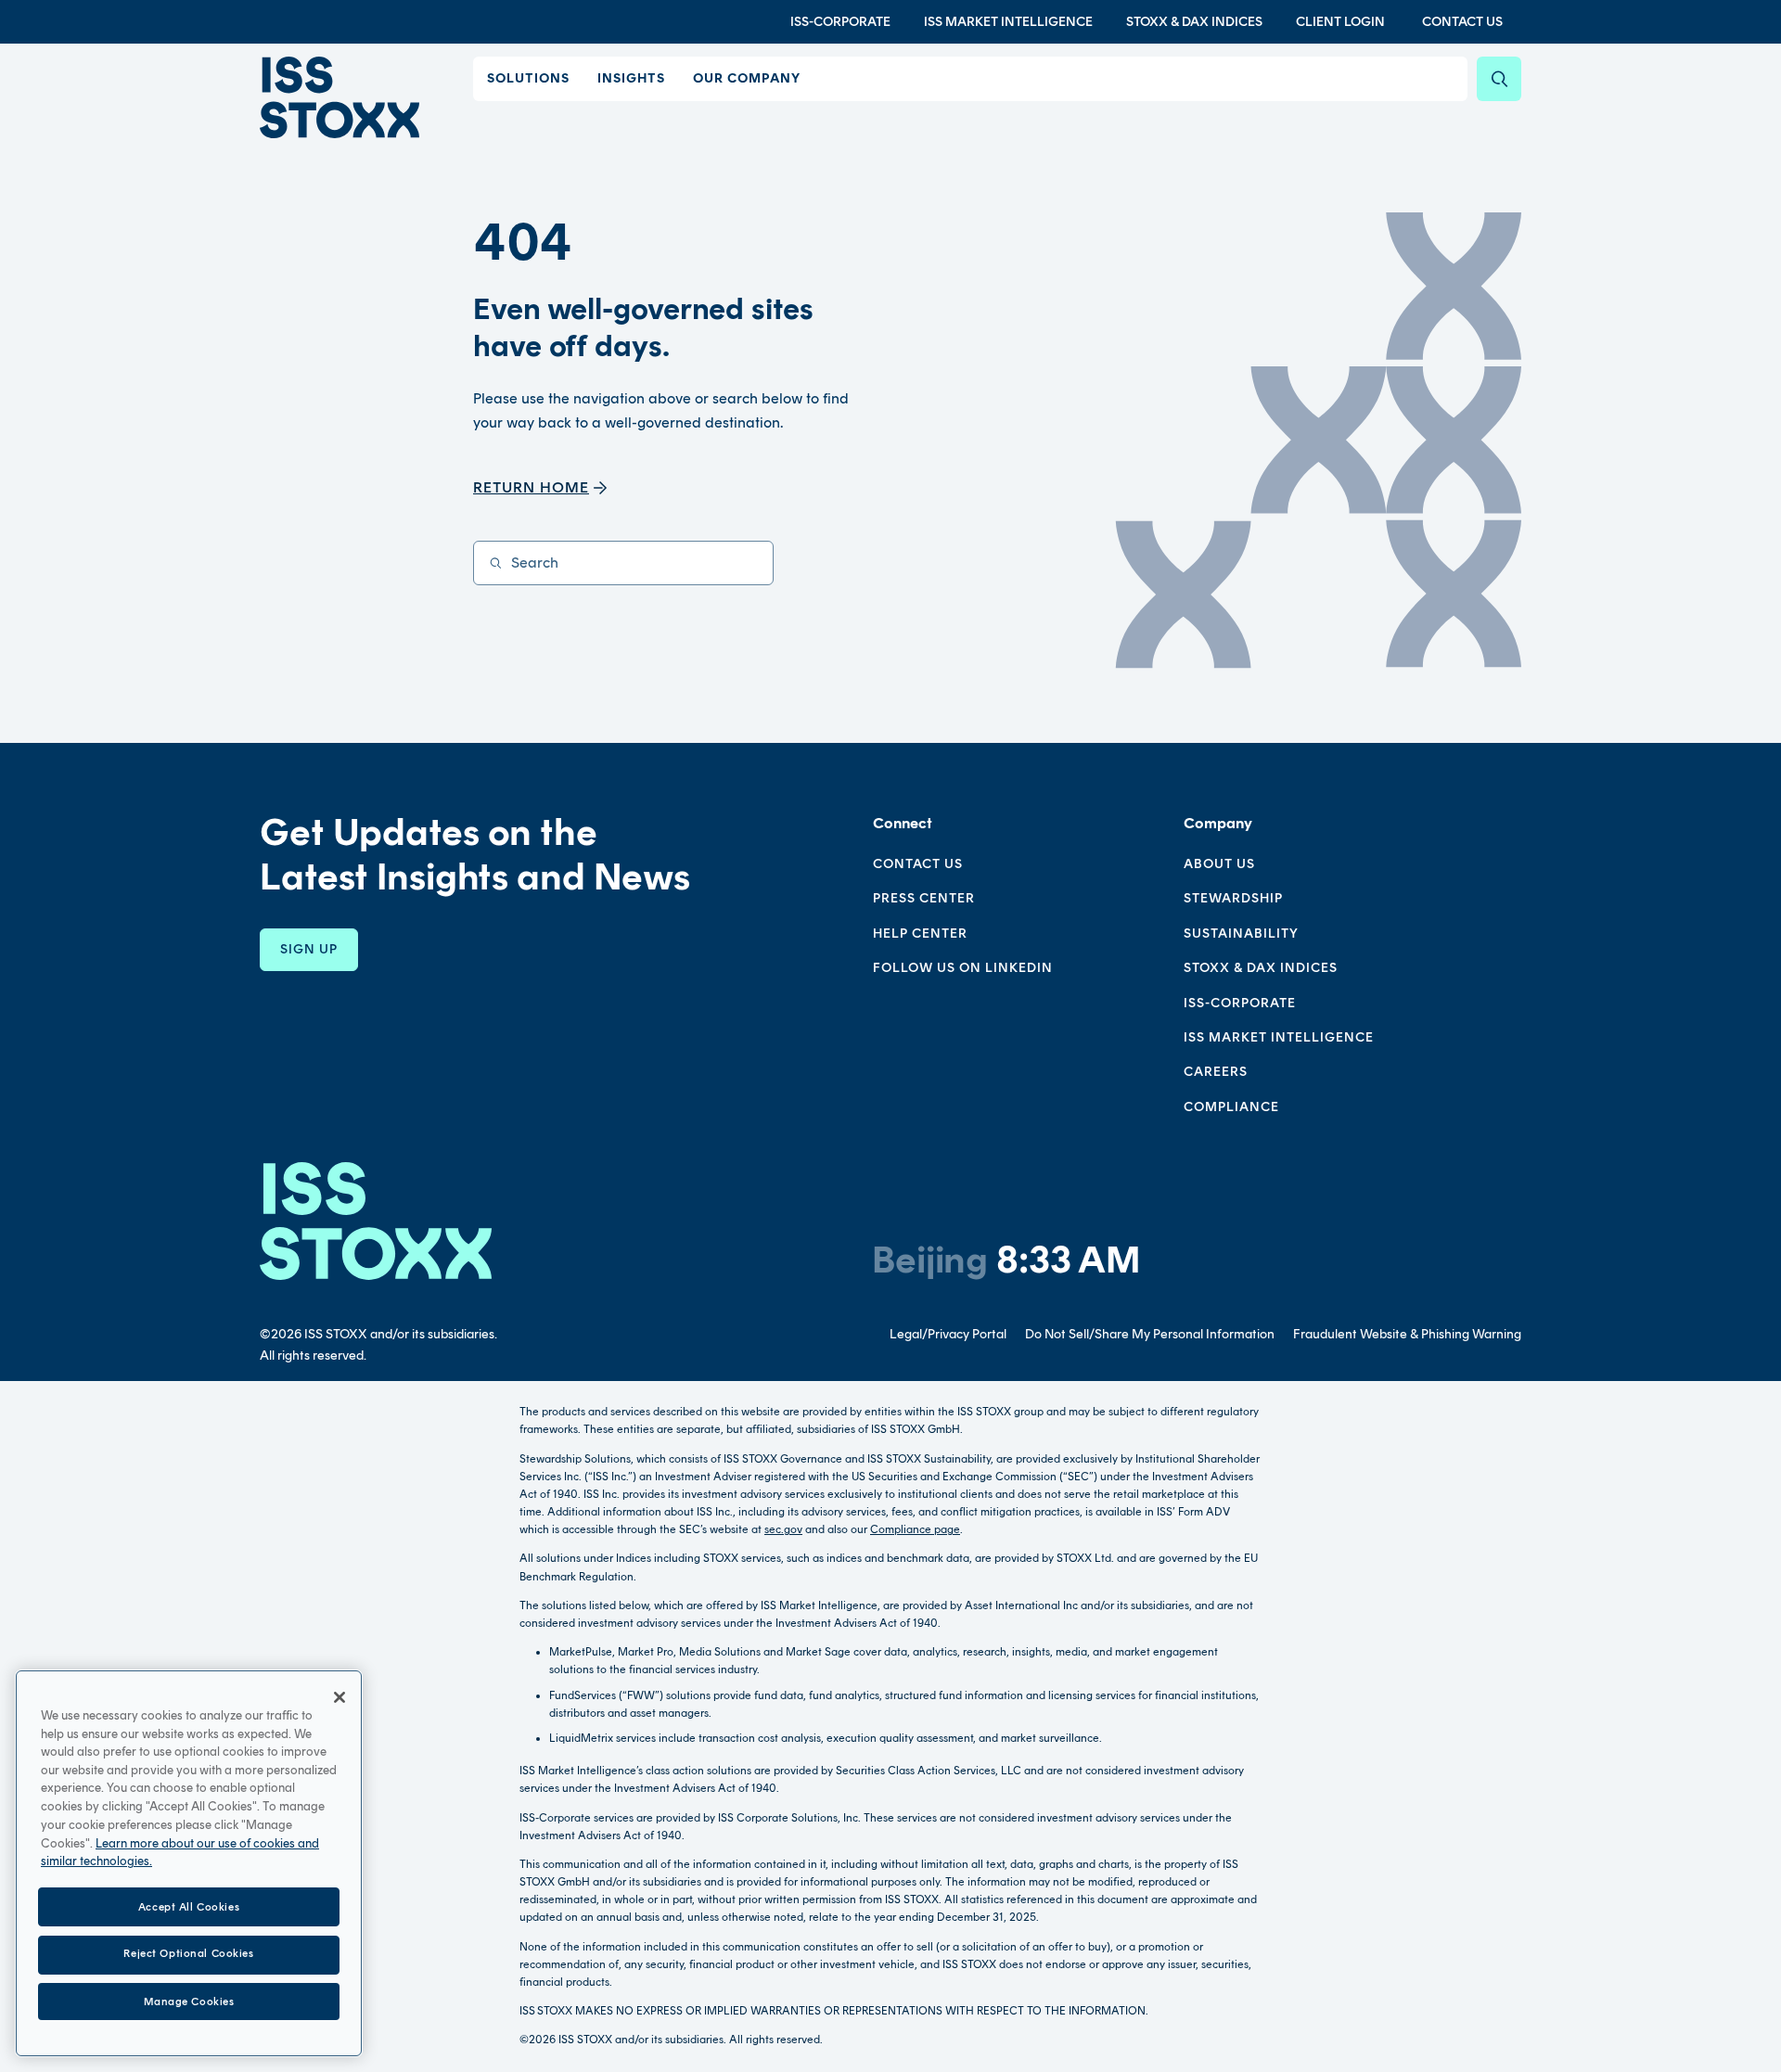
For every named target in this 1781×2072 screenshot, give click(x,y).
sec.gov (783, 1529)
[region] (189, 1863)
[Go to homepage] (376, 1221)
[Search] (1499, 79)
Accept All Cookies (189, 1906)
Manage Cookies (189, 2001)
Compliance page (915, 1529)
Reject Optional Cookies (188, 1954)
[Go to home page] (340, 97)
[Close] (340, 1697)
